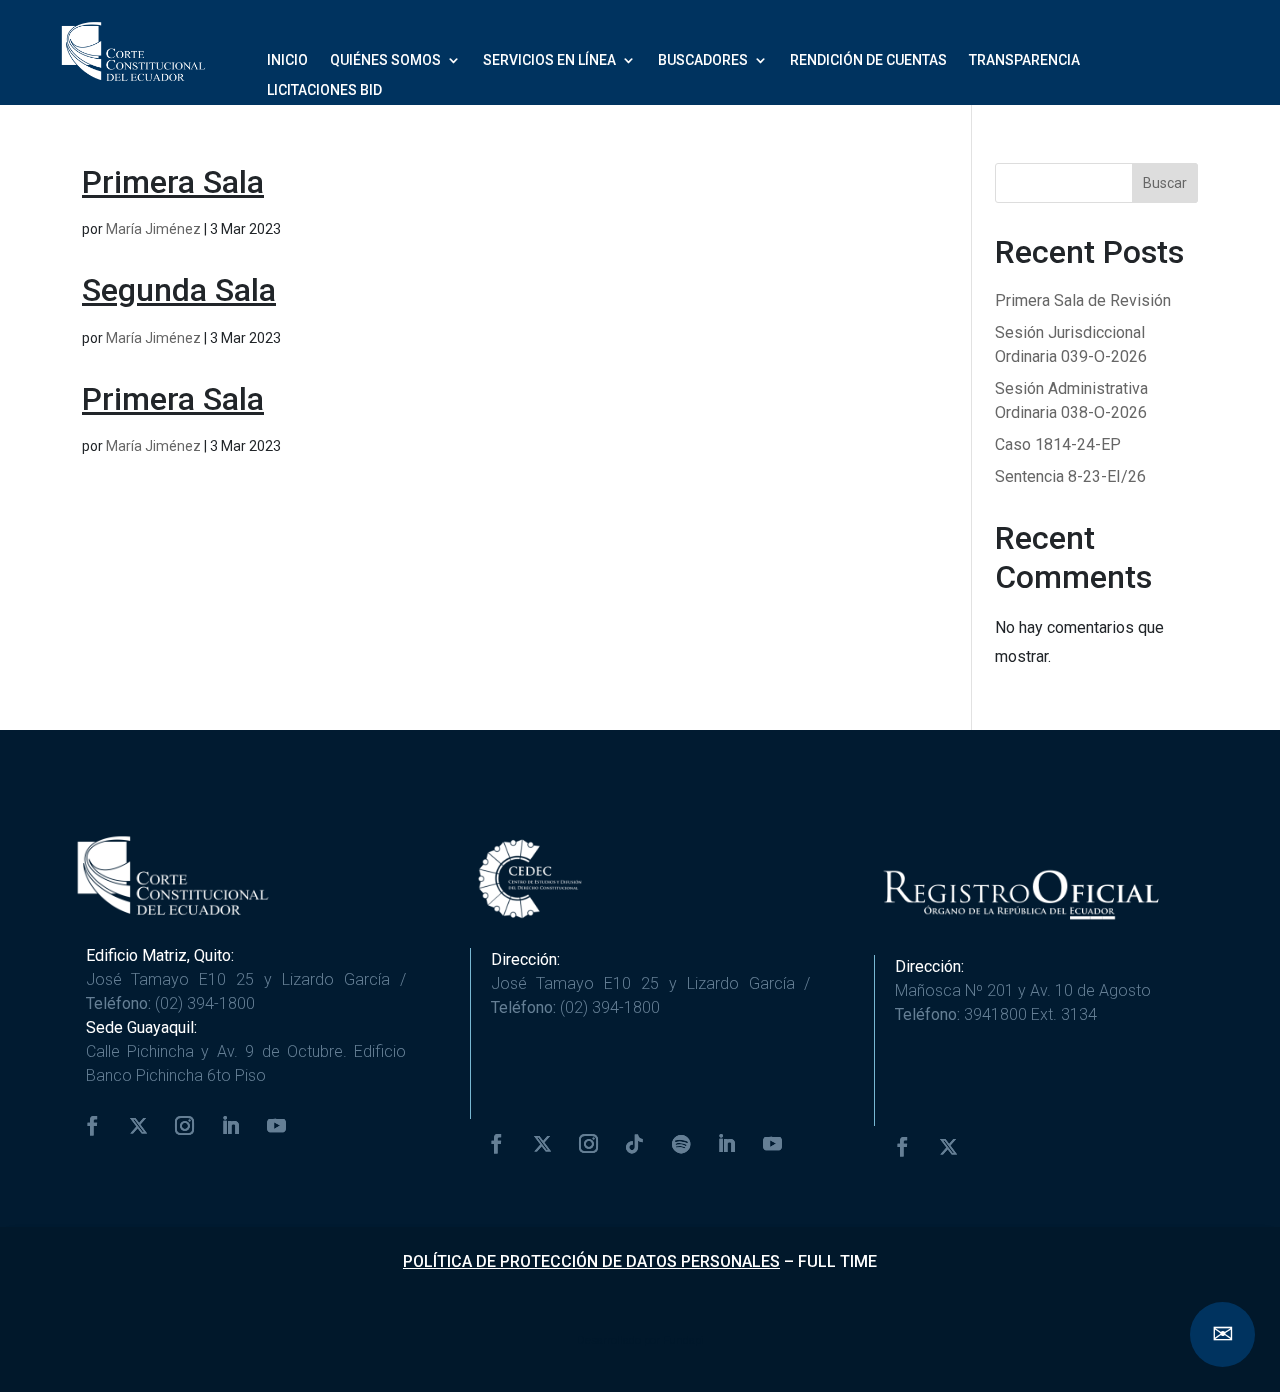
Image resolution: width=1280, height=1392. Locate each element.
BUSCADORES (703, 60)
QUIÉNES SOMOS (385, 60)
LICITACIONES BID (324, 90)
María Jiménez (153, 229)
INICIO (287, 60)
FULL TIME (837, 1261)
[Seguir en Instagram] (185, 1126)
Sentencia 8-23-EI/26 (1070, 476)
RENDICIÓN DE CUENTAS (868, 60)
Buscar (1165, 183)
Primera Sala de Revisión (1083, 300)
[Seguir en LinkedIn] (231, 1126)
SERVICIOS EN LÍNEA (549, 60)
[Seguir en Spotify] (681, 1144)
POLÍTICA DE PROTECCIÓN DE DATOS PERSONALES (591, 1261)
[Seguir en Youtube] (277, 1126)
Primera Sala (173, 182)
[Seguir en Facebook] (93, 1126)
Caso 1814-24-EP (1058, 444)
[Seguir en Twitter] (139, 1126)
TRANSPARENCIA (1024, 60)
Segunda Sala (179, 290)
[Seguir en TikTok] (635, 1144)
